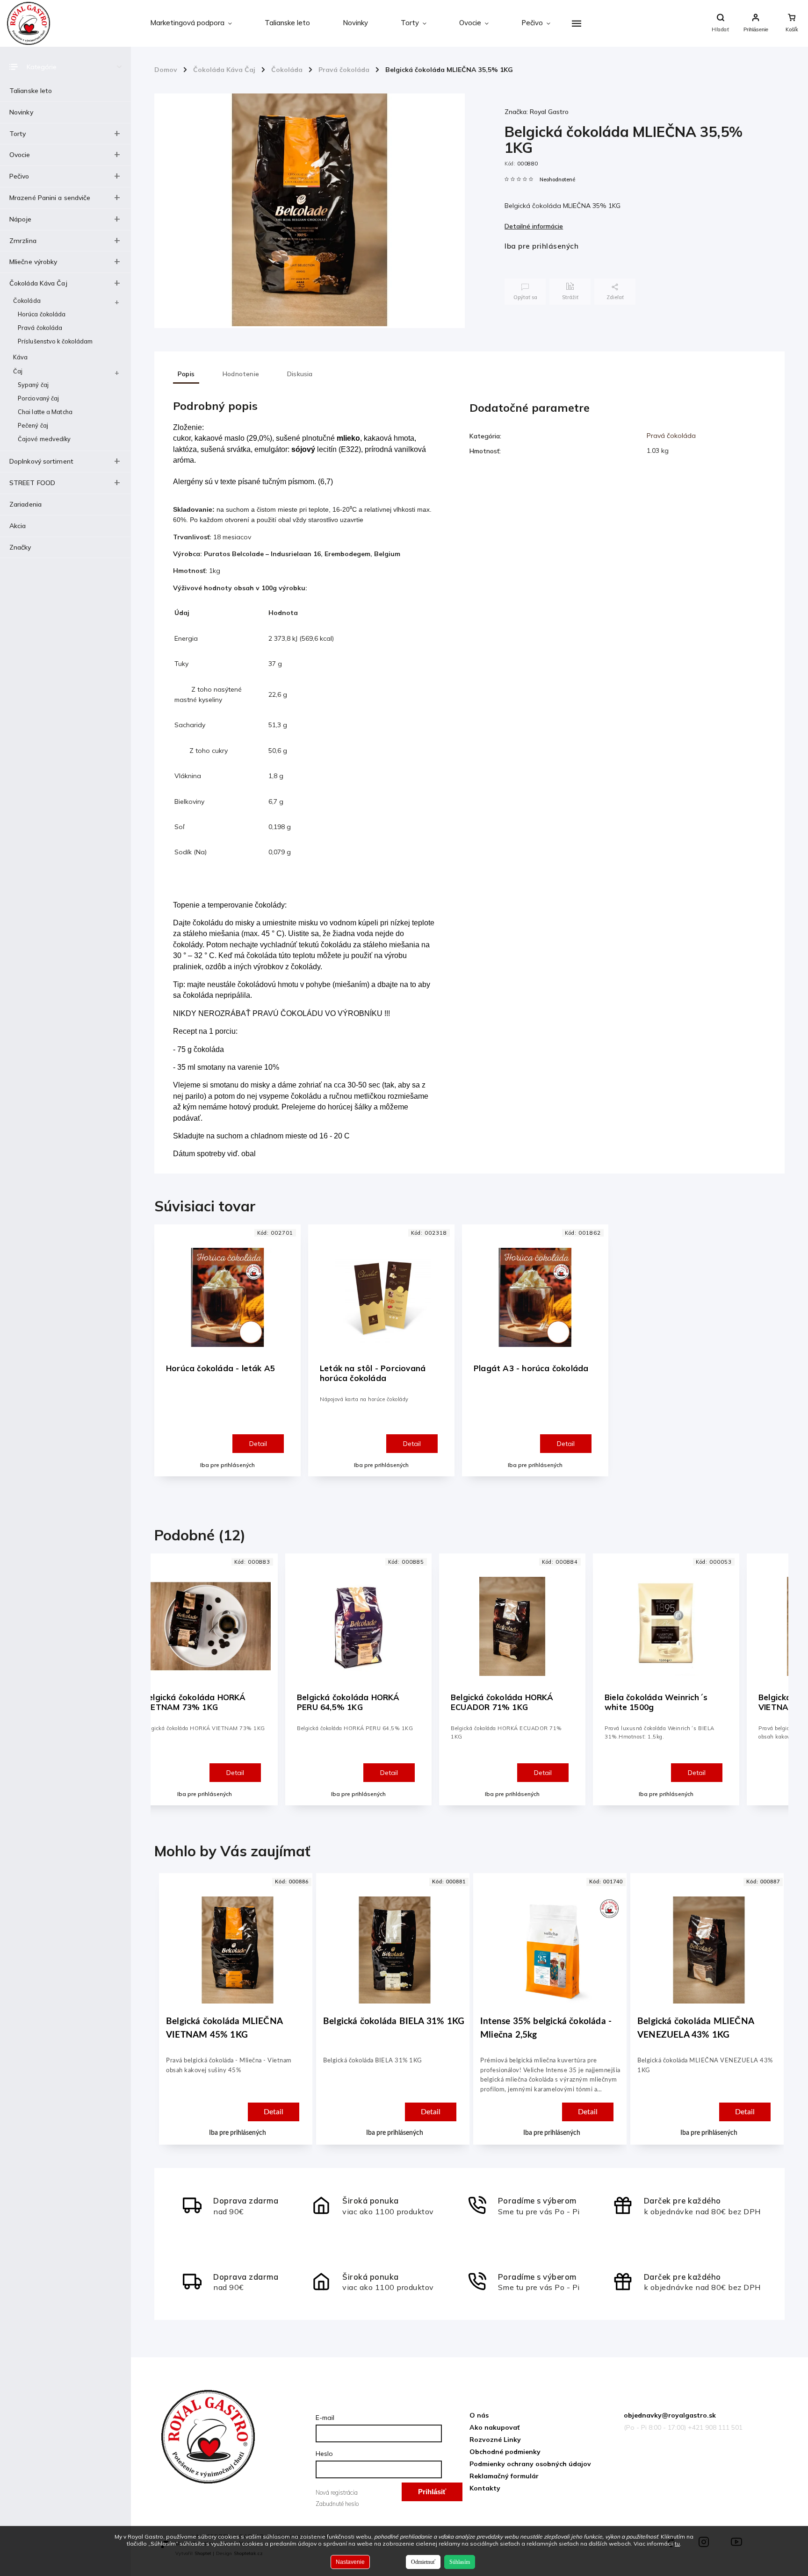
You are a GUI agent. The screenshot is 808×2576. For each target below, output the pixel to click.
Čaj (18, 371)
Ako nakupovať (494, 2427)
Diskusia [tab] (300, 374)
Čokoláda (27, 301)
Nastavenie (350, 2562)
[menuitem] (191, 23)
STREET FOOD (32, 483)
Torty (18, 134)
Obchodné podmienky (505, 2452)
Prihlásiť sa (432, 2494)
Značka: (537, 112)
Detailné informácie (534, 226)
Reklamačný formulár (504, 2476)
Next (776, 1688)
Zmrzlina (23, 241)
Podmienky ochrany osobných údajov (530, 2464)
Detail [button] (274, 2112)
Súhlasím (460, 2562)
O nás (479, 2415)
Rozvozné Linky (495, 2440)
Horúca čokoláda (42, 314)
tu (677, 2544)
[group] (234, 2018)
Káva (20, 357)
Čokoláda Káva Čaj (38, 283)
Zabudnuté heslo (337, 2504)
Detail (258, 1444)
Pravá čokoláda (40, 328)
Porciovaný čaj (38, 398)
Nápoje (21, 219)
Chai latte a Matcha (45, 412)
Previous (166, 1688)
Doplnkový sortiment (41, 461)
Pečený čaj (33, 425)
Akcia (18, 526)
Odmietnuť (423, 2562)
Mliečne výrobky (33, 262)
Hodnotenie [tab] (241, 374)
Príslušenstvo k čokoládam (55, 341)
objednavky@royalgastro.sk (670, 2415)
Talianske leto (31, 91)
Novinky (21, 112)
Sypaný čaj (33, 385)
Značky (20, 547)
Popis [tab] (186, 374)
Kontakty (485, 2488)
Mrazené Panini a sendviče (50, 198)
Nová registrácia (337, 2492)
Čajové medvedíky (44, 439)
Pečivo (19, 176)
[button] (238, 2089)
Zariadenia (25, 504)
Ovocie (20, 155)
